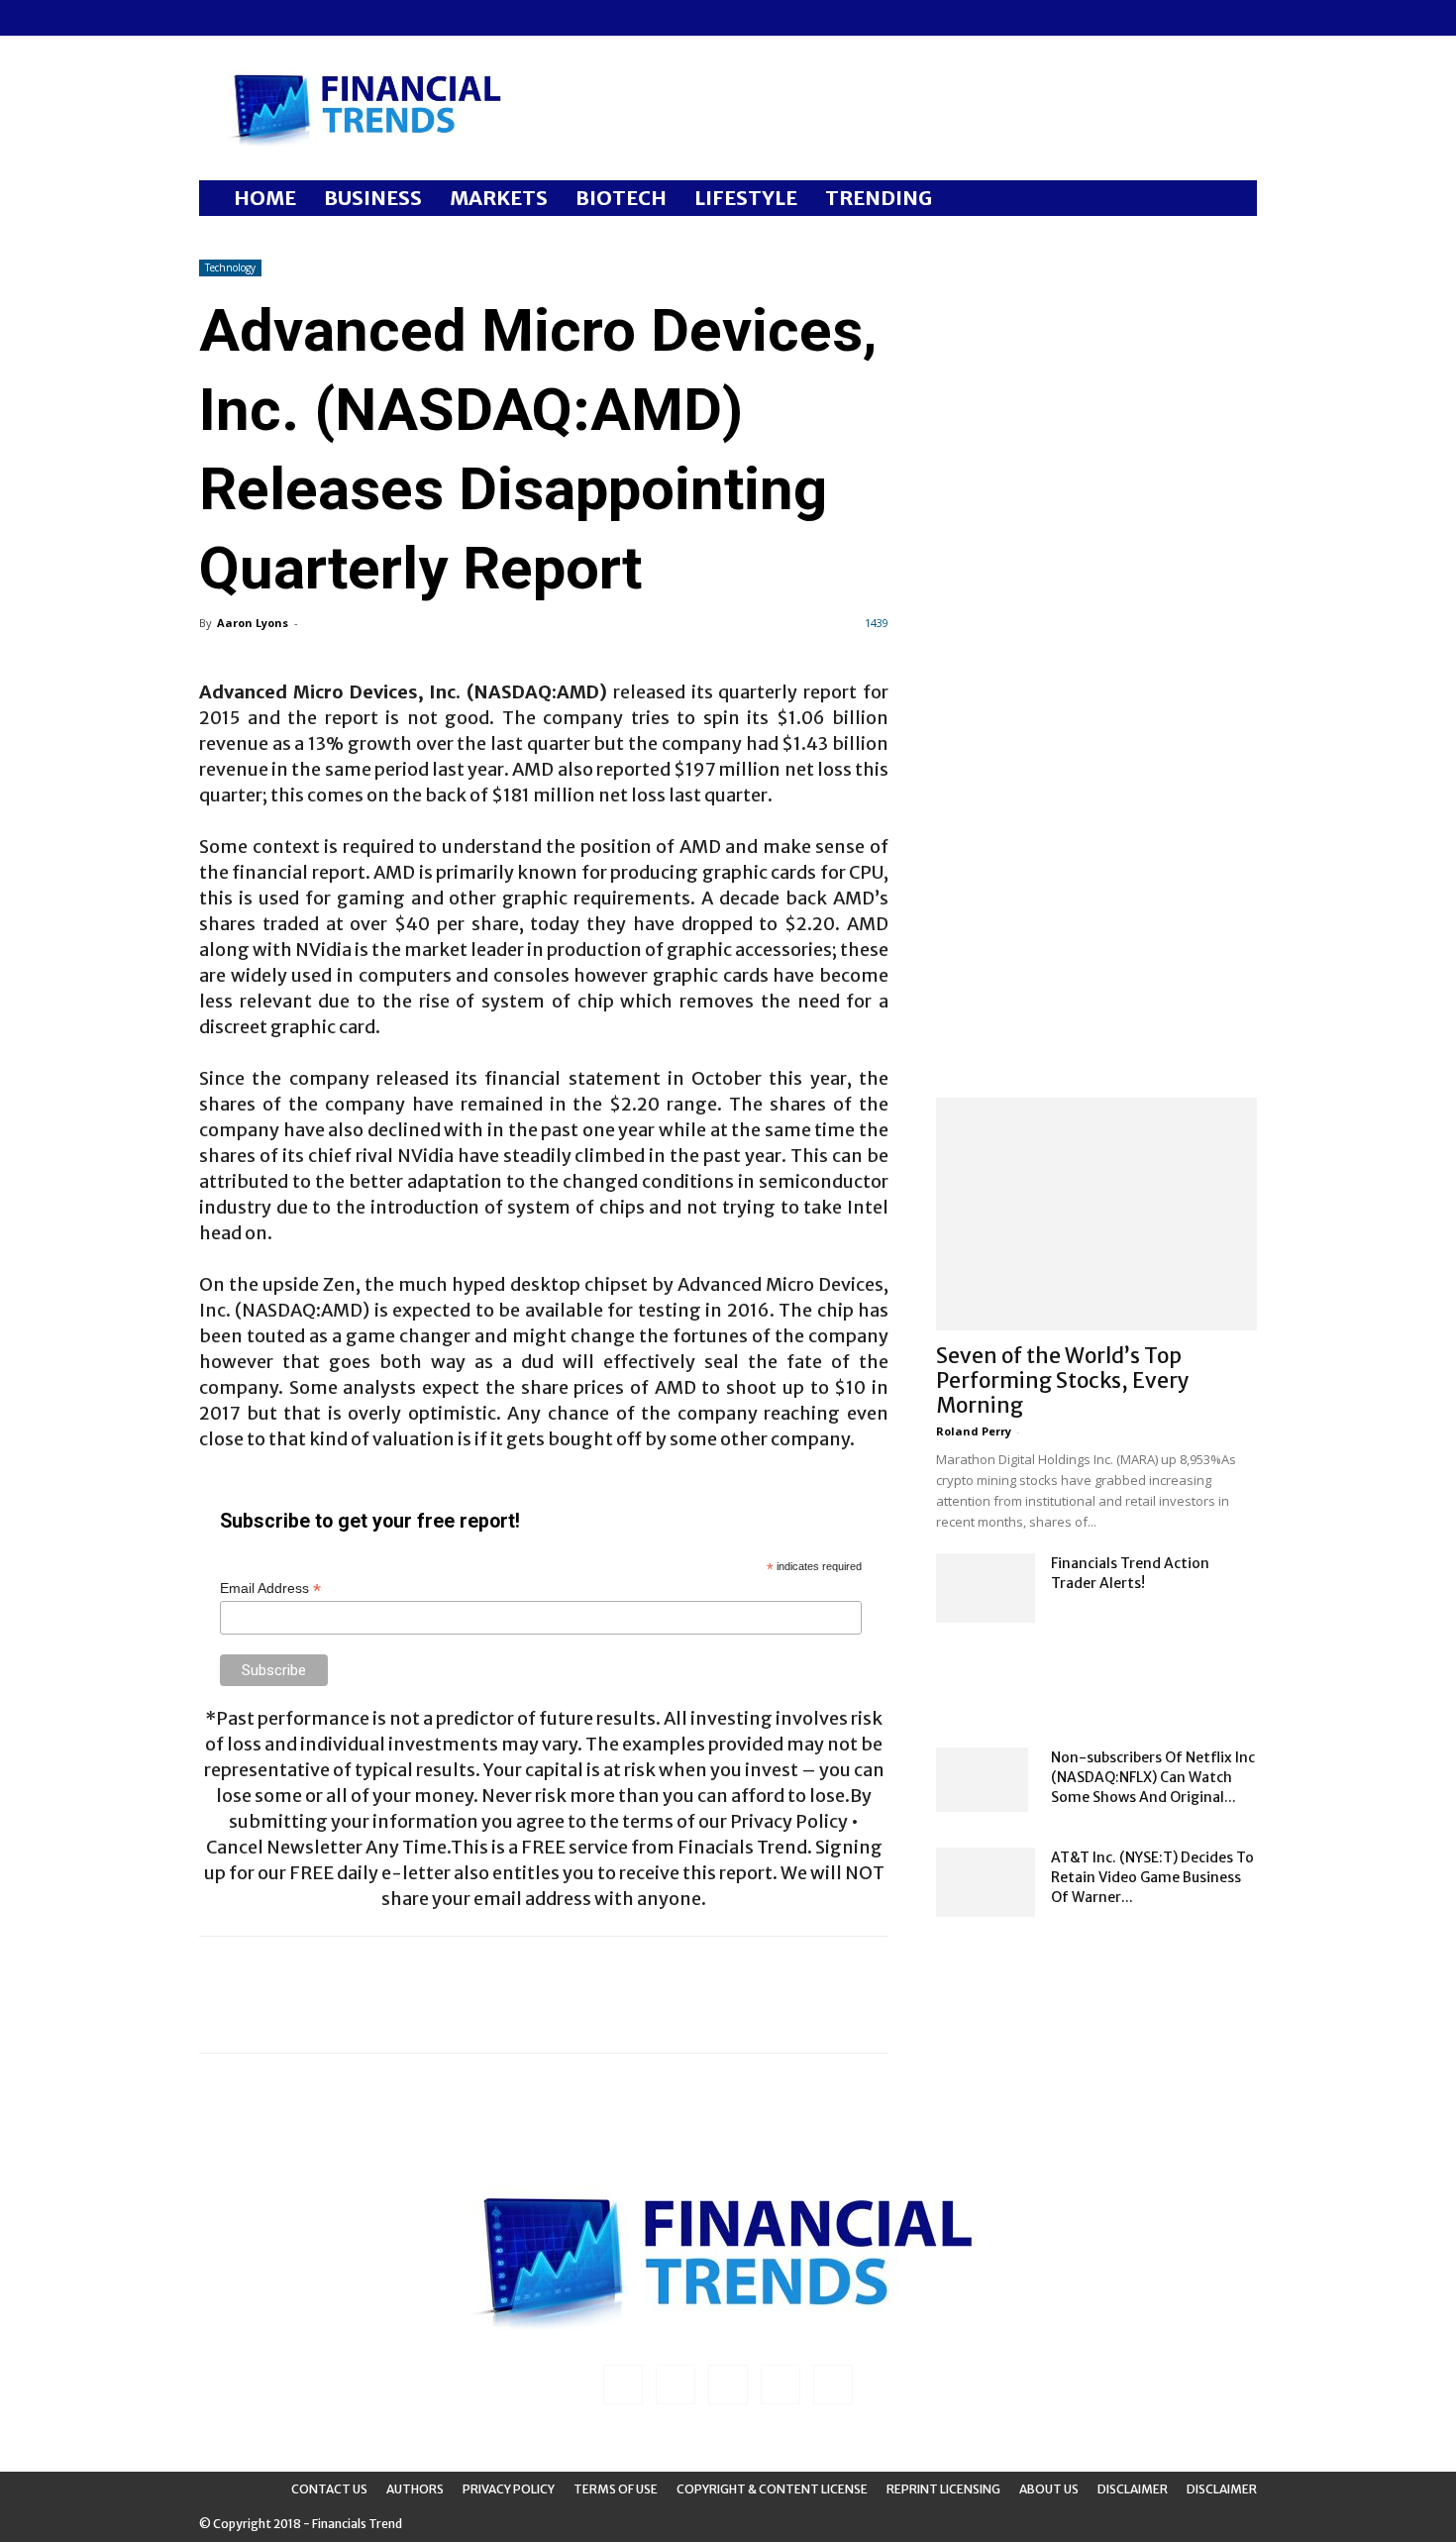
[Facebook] (214, 18)
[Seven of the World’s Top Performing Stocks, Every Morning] (1096, 1214)
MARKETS (499, 198)
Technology (230, 267)
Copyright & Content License (772, 2489)
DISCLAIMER (1222, 2489)
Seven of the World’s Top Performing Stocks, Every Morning (1063, 1380)
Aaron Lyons (253, 623)
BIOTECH (621, 198)
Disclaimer (1133, 2489)
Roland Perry (974, 1431)
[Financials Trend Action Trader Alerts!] (986, 1588)
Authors (415, 2489)
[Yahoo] (345, 18)
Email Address (270, 1589)
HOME (265, 198)
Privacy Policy (509, 2489)
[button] (1233, 200)
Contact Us (329, 2489)
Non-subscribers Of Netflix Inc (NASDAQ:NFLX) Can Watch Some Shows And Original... (1153, 1777)
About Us (1049, 2489)
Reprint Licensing (943, 2489)
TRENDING (879, 198)
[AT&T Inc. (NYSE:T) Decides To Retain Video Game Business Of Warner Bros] (986, 1882)
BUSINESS (373, 198)
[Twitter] (312, 18)
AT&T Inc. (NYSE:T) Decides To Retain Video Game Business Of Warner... (1152, 1877)
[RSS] (279, 18)
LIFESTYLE (746, 198)
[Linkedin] (247, 18)
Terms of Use (616, 2489)
